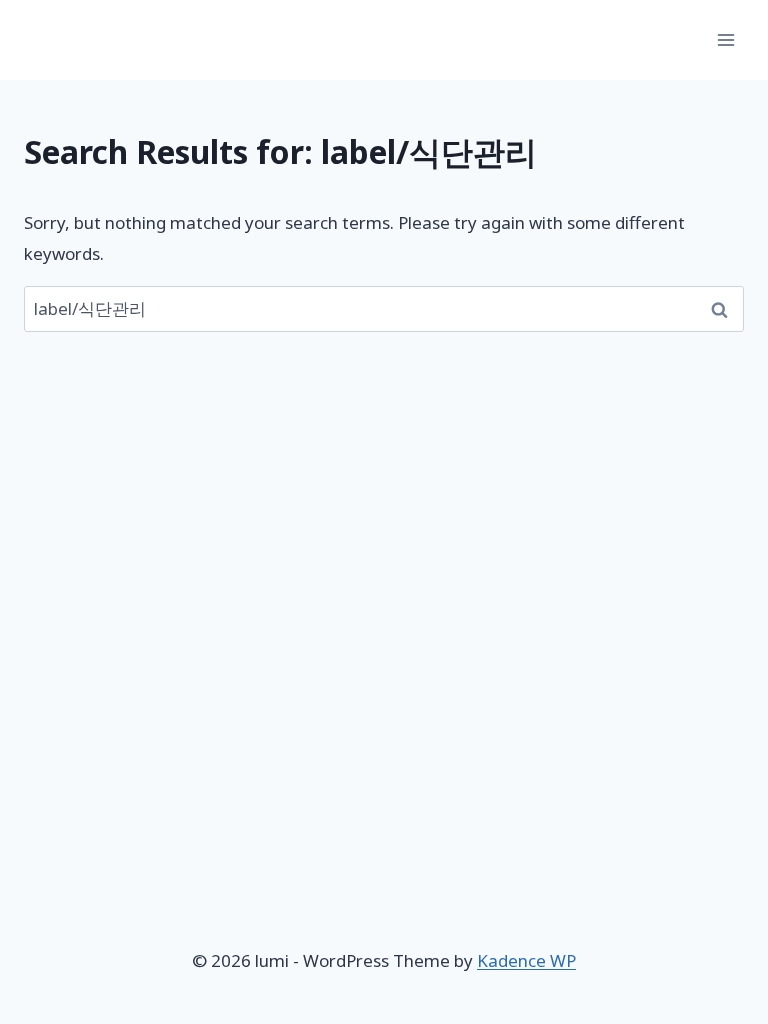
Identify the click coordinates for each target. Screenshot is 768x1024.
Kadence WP (526, 960)
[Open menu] (725, 39)
